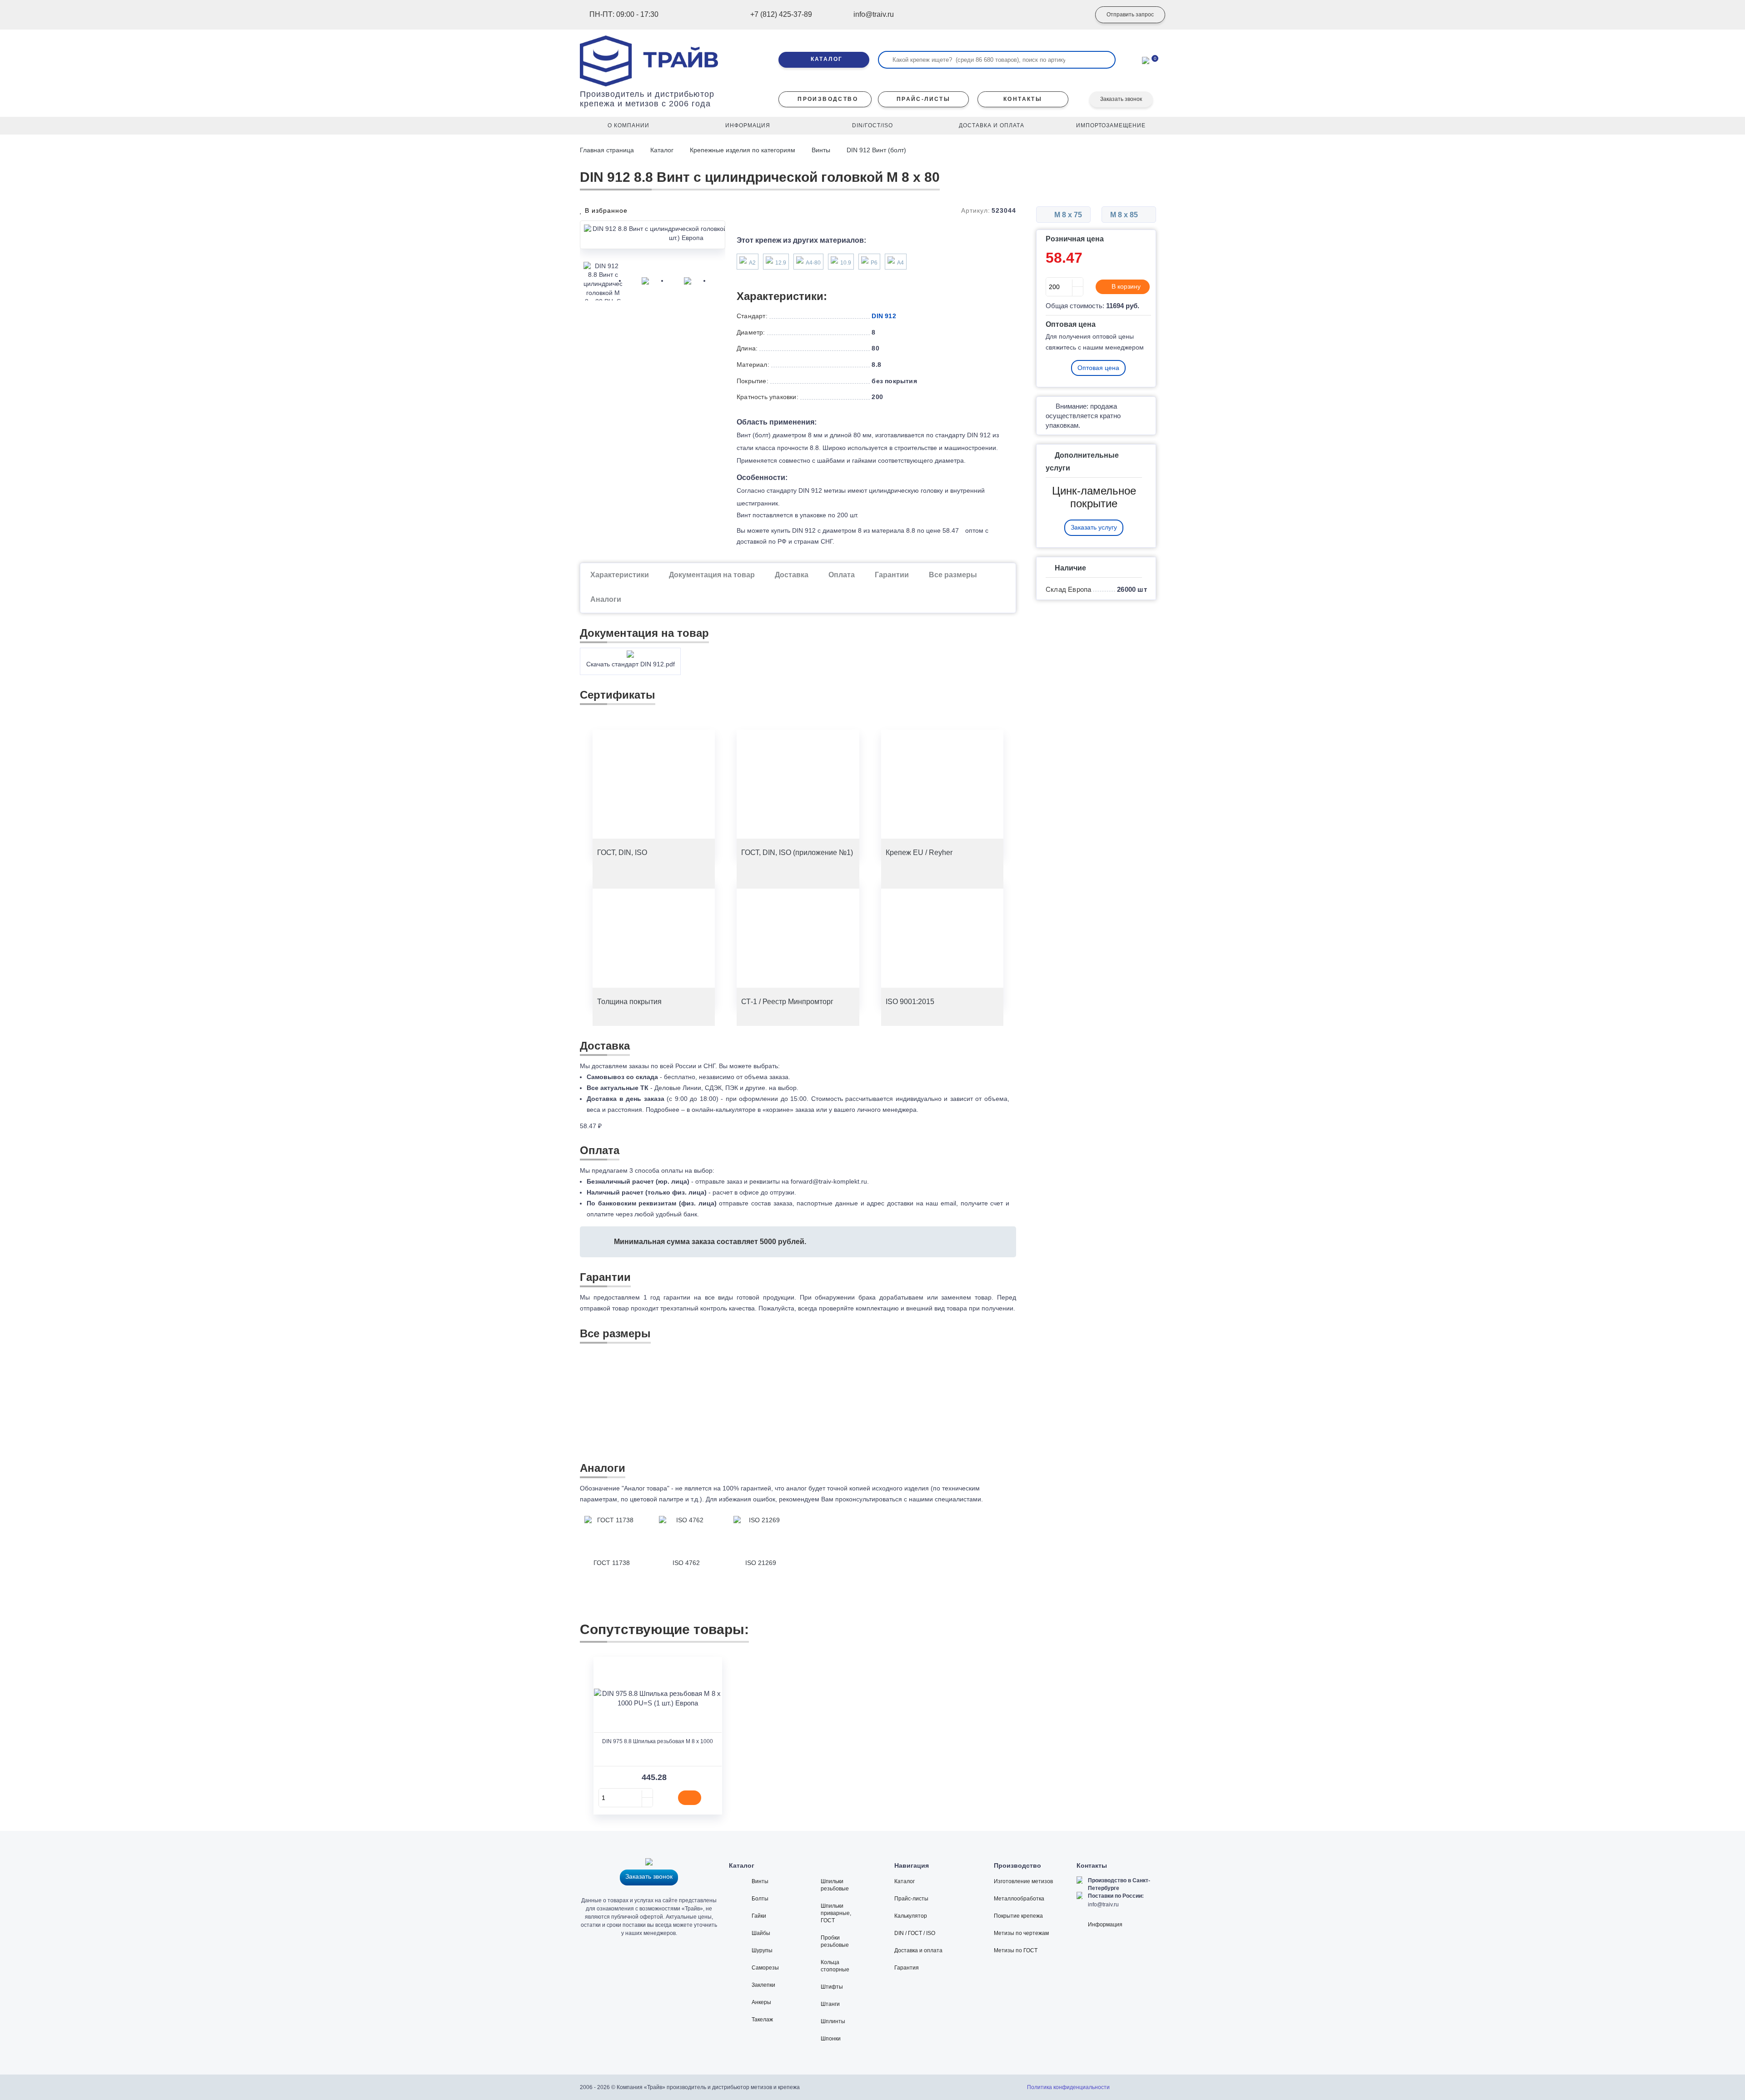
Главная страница (608, 150)
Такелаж (762, 2020)
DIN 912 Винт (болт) (876, 150)
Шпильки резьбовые (835, 1885)
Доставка (792, 575)
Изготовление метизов (1023, 1881)
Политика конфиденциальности (1068, 2087)
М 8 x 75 (1067, 215)
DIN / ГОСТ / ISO (915, 1933)
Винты (821, 150)
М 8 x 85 (1125, 215)
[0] (1146, 60)
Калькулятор (911, 1916)
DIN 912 (884, 316)
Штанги (830, 2004)
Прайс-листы (911, 1899)
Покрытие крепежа (1018, 1916)
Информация (1105, 1925)
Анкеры (761, 2002)
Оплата (842, 575)
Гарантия (907, 1968)
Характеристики (620, 575)
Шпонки (831, 2039)
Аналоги (606, 599)
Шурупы (762, 1950)
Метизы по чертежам (1021, 1933)
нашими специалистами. (946, 1499)
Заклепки (763, 1985)
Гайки (759, 1916)
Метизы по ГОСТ (1016, 1950)
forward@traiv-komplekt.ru (829, 1181)
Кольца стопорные (835, 1966)
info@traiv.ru (1103, 1905)
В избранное (605, 210)
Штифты (832, 1987)
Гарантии (892, 575)
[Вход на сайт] (1070, 15)
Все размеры (953, 575)
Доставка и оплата (918, 1950)
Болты (760, 1899)
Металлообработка (1019, 1899)
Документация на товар (712, 575)
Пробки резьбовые (835, 1941)
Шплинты (833, 2021)
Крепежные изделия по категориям (743, 150)
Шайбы (761, 1933)
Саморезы (765, 1968)
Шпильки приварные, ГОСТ (836, 1913)
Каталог (662, 150)
